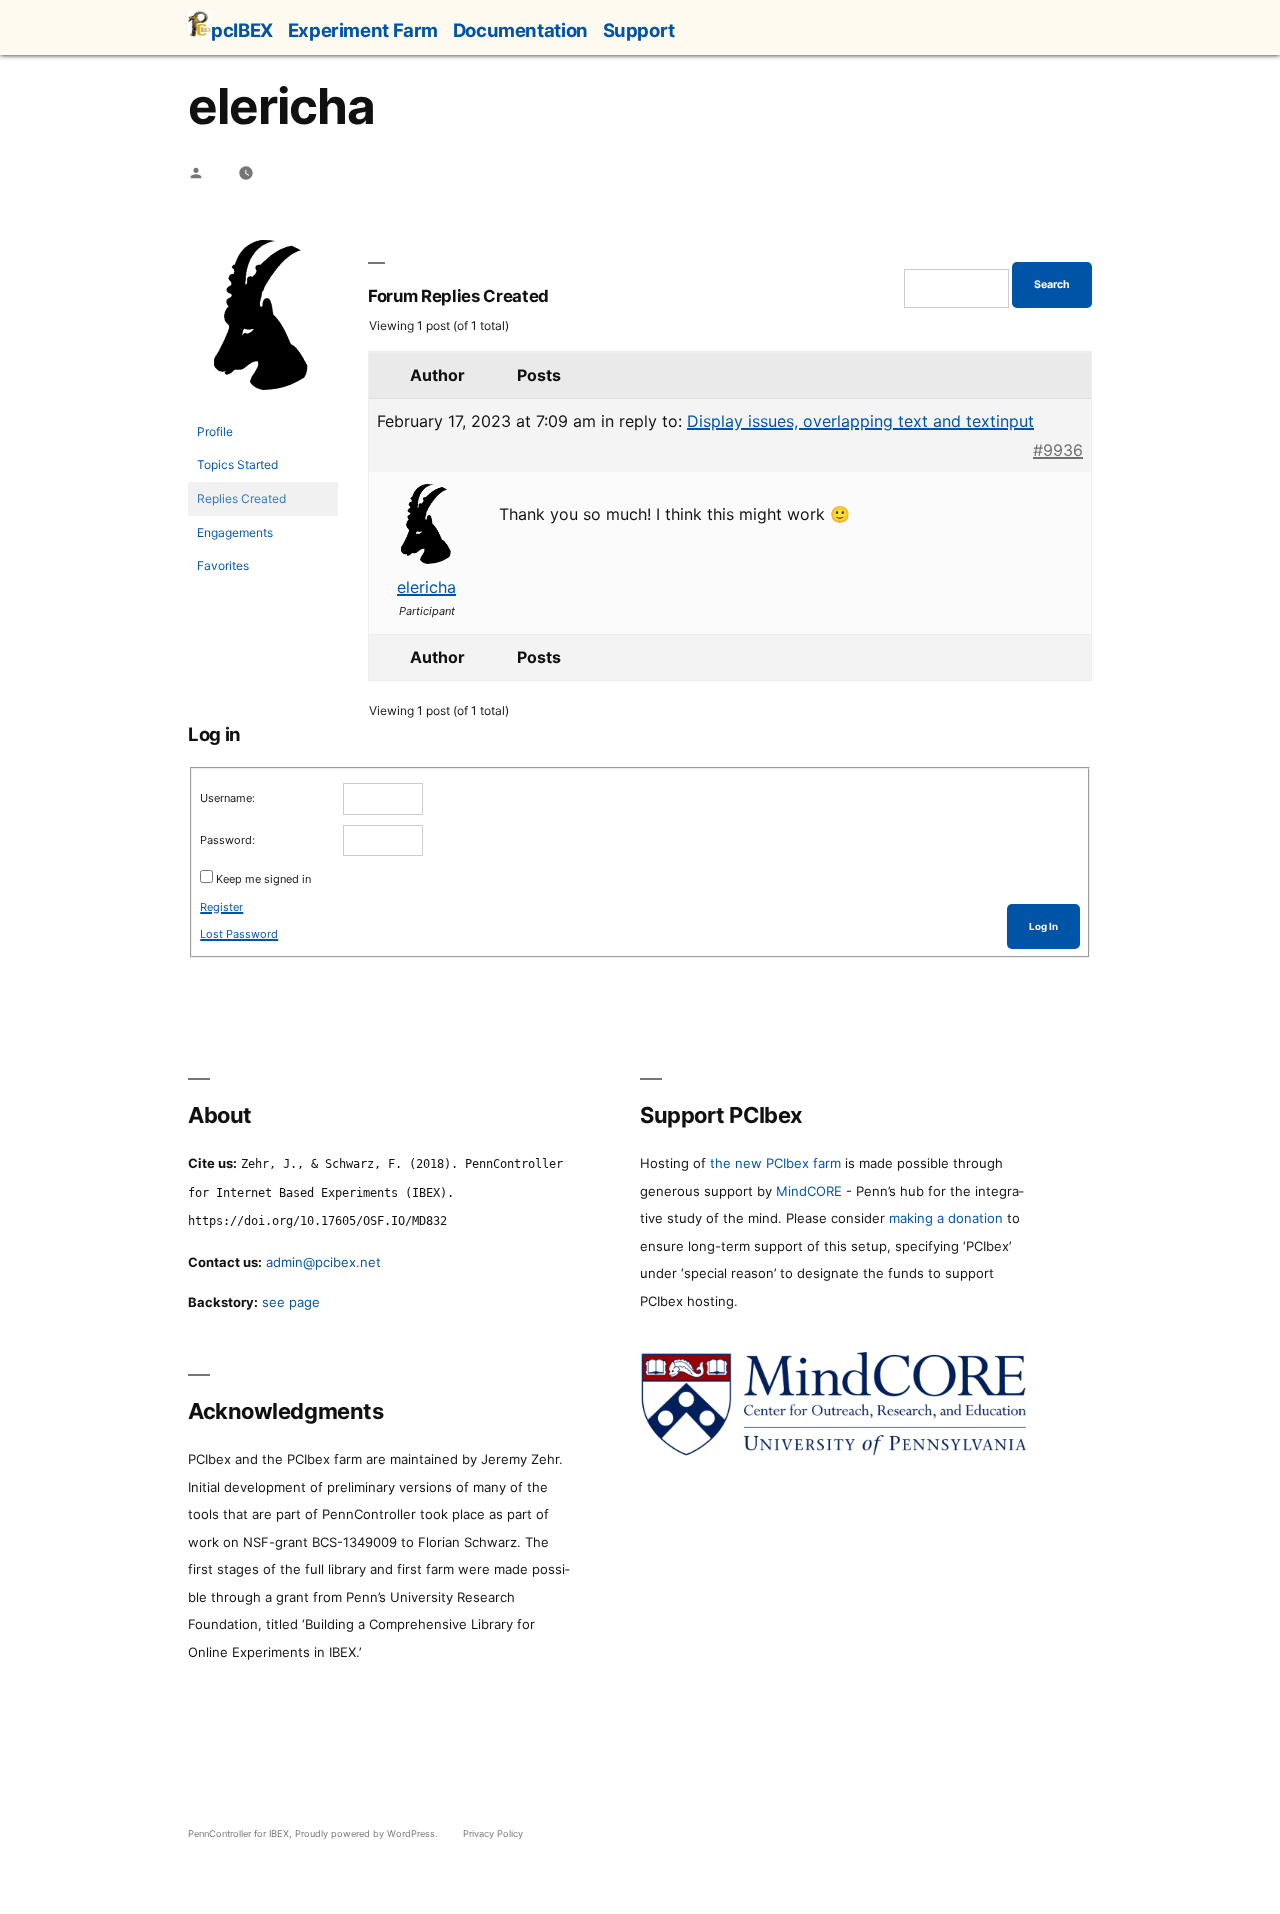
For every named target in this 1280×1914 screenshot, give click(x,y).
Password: (227, 840)
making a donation (946, 1218)
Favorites (223, 565)
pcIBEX (242, 30)
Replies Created (241, 498)
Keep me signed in (263, 879)
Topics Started (237, 464)
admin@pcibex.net (323, 1262)
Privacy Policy (493, 1833)
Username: (227, 798)
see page (291, 1302)
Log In (1043, 926)
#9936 (1058, 450)
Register (221, 907)
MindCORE (809, 1191)
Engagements (235, 532)
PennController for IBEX (238, 1833)
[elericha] (263, 405)
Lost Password (239, 934)
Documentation (520, 30)
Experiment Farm (363, 30)
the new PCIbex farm (775, 1163)
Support (639, 30)
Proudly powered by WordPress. (368, 1833)
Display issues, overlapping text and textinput (860, 421)
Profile (215, 431)
